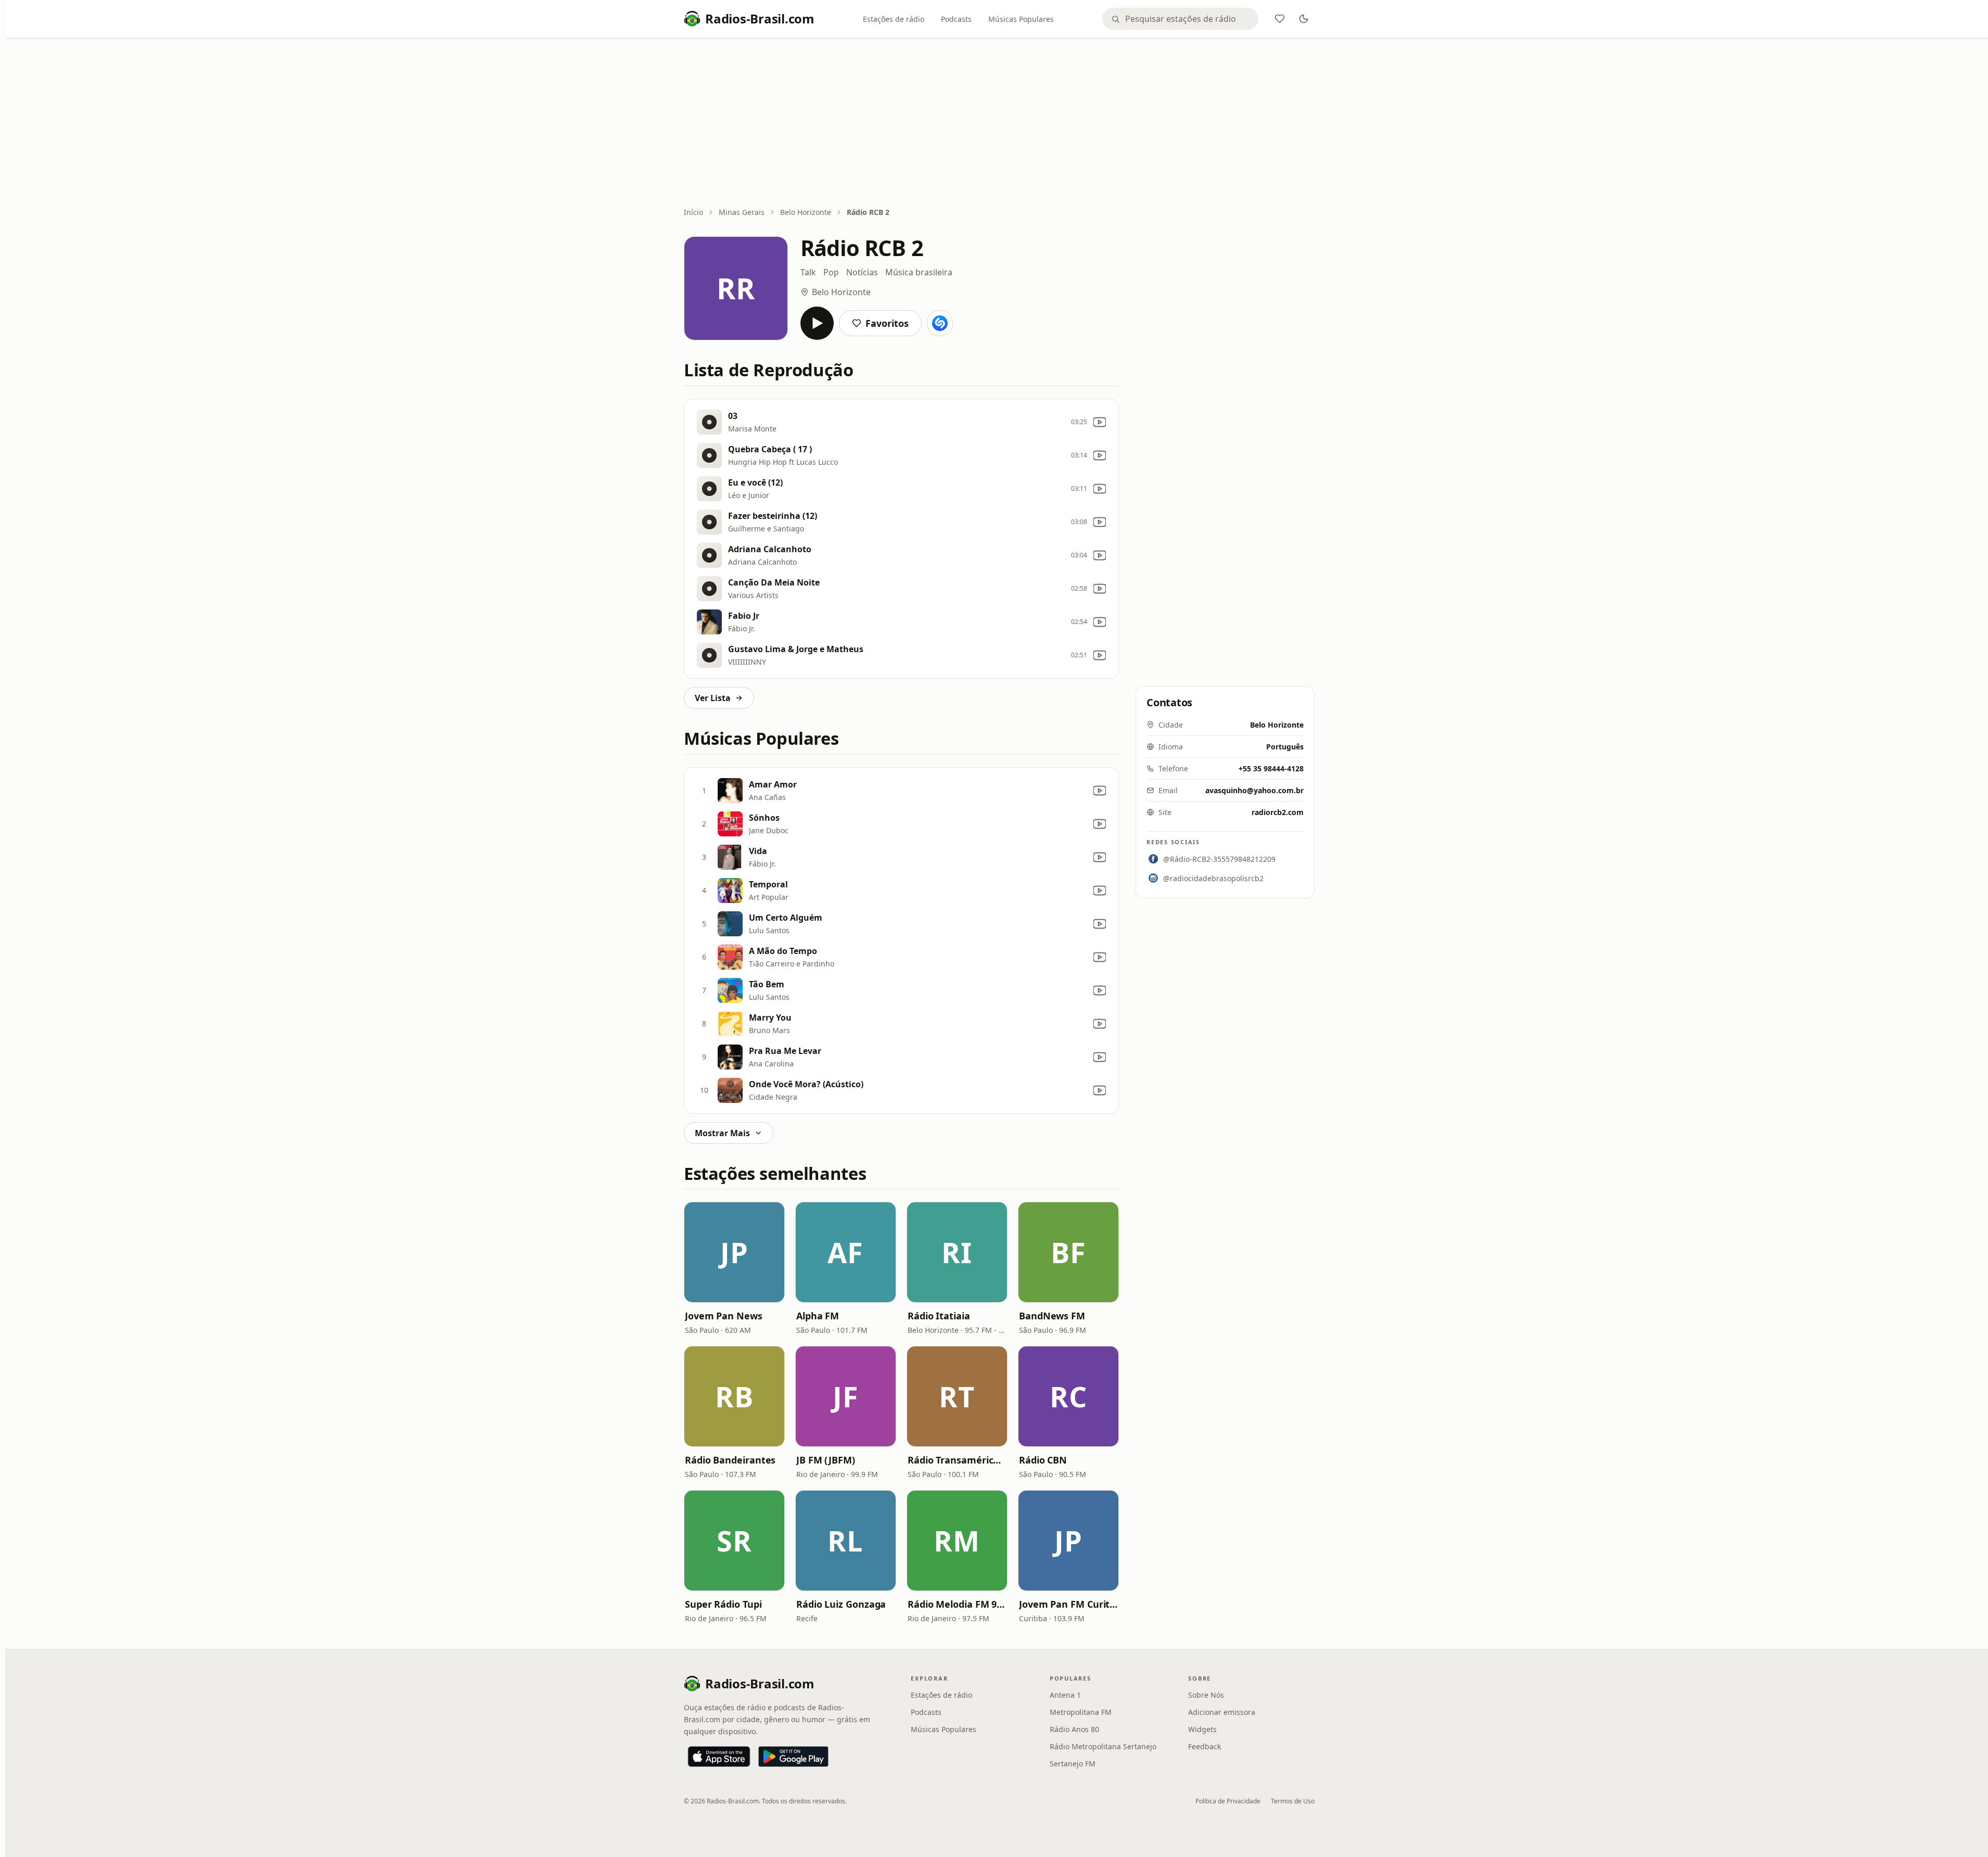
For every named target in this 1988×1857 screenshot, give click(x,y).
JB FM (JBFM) (826, 1460)
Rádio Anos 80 (1074, 1729)
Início (693, 212)
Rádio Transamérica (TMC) (957, 1460)
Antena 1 (1065, 1695)
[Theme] (1304, 19)
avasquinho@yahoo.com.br (1254, 790)
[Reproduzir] (817, 323)
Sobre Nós (1206, 1695)
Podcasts (956, 19)
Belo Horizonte (806, 212)
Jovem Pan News (724, 1316)
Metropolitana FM (1081, 1712)
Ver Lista (713, 698)
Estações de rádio (894, 19)
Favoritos (887, 323)
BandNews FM (1052, 1316)
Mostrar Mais (722, 1133)
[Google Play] (793, 1757)
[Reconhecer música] (940, 323)
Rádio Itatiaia (939, 1316)
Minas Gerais (742, 212)
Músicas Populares (1021, 19)
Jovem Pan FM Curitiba (1068, 1604)
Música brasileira (919, 272)
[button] (734, 1252)
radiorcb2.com (1278, 812)
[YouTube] (1100, 422)
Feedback (1205, 1746)
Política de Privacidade (1228, 1801)
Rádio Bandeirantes (730, 1460)
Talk (808, 272)
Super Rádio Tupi (723, 1604)
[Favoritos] (1280, 19)
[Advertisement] (999, 123)
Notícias (862, 272)
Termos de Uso (1293, 1801)
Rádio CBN (1043, 1460)
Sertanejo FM (1073, 1764)
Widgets (1202, 1729)
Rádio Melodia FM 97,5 (957, 1604)
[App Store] (719, 1757)
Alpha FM (818, 1316)
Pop (831, 272)
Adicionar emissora (1222, 1712)
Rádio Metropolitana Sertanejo (1103, 1746)
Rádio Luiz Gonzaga (841, 1604)
